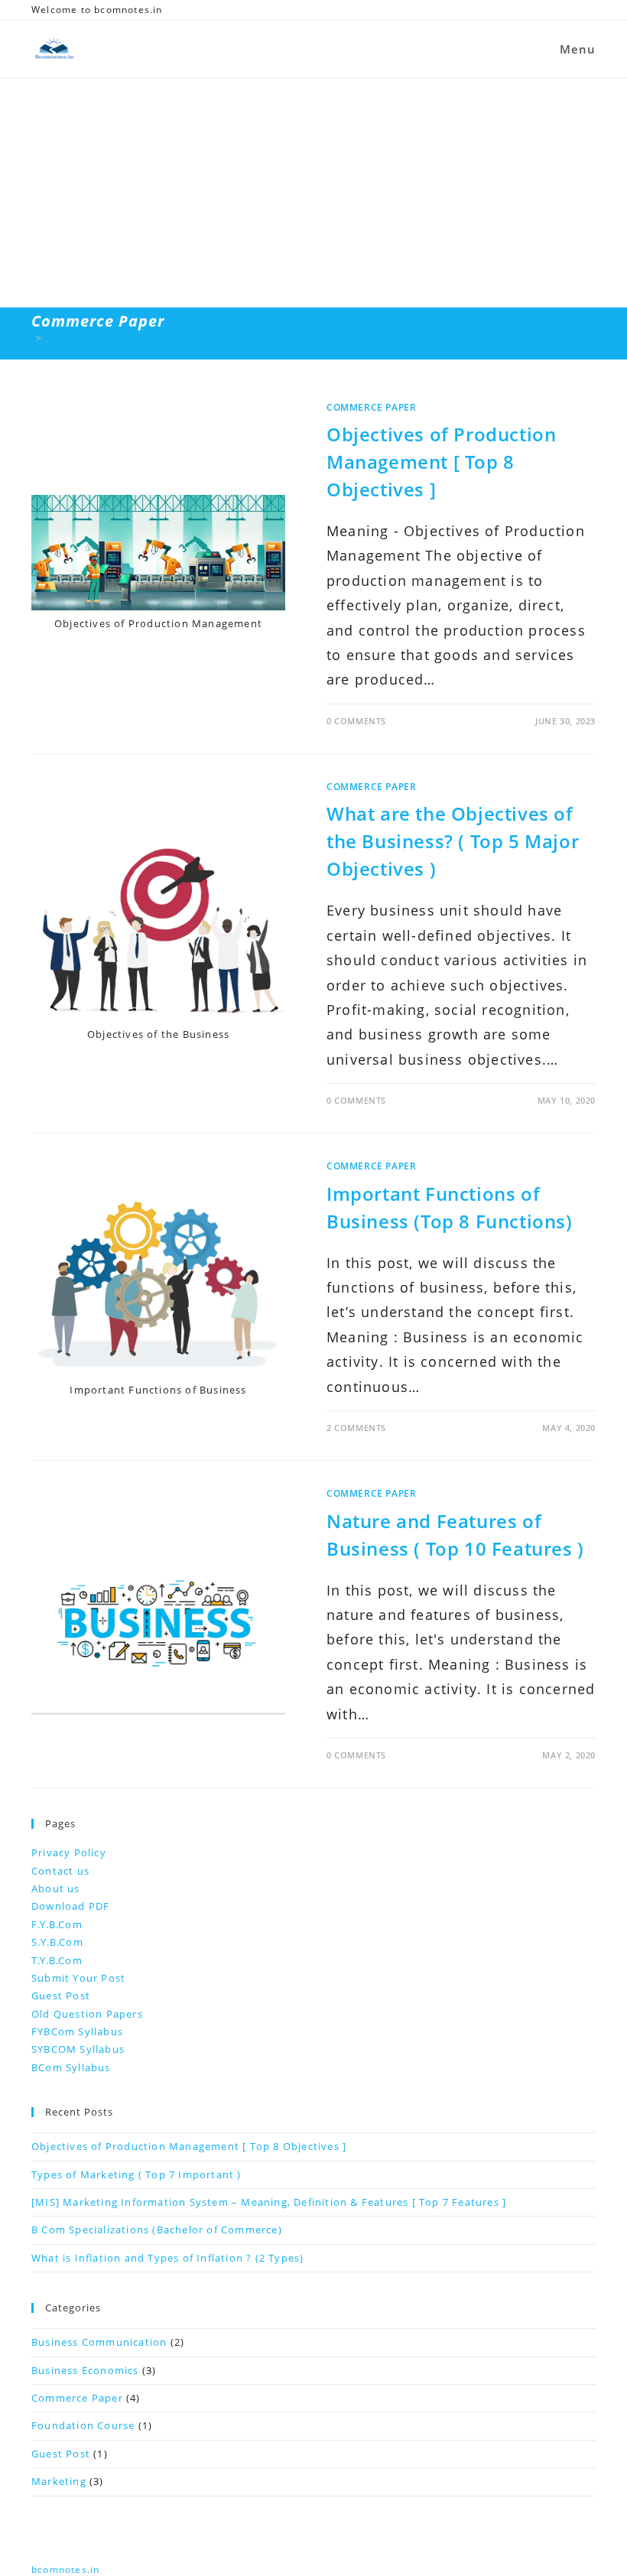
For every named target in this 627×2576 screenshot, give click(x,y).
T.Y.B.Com (57, 1960)
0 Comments (356, 721)
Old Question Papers (87, 2014)
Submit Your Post (78, 1978)
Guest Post (61, 1995)
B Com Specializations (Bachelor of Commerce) (157, 2230)
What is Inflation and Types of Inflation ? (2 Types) (167, 2258)
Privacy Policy (69, 1852)
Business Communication (99, 2342)
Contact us (60, 1871)
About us (56, 1888)
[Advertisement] (313, 193)
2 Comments (356, 1428)
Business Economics (85, 2370)
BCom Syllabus (71, 2067)
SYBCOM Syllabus (78, 2049)
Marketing (59, 2481)
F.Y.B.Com (57, 1924)
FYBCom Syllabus (77, 2031)
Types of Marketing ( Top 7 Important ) (136, 2174)
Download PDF (70, 1906)
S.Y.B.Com (57, 1942)
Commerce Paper (93, 338)
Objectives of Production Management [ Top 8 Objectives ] (441, 462)
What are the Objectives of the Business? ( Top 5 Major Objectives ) (453, 841)
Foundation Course (83, 2425)
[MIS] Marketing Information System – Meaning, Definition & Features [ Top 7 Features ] (269, 2202)
